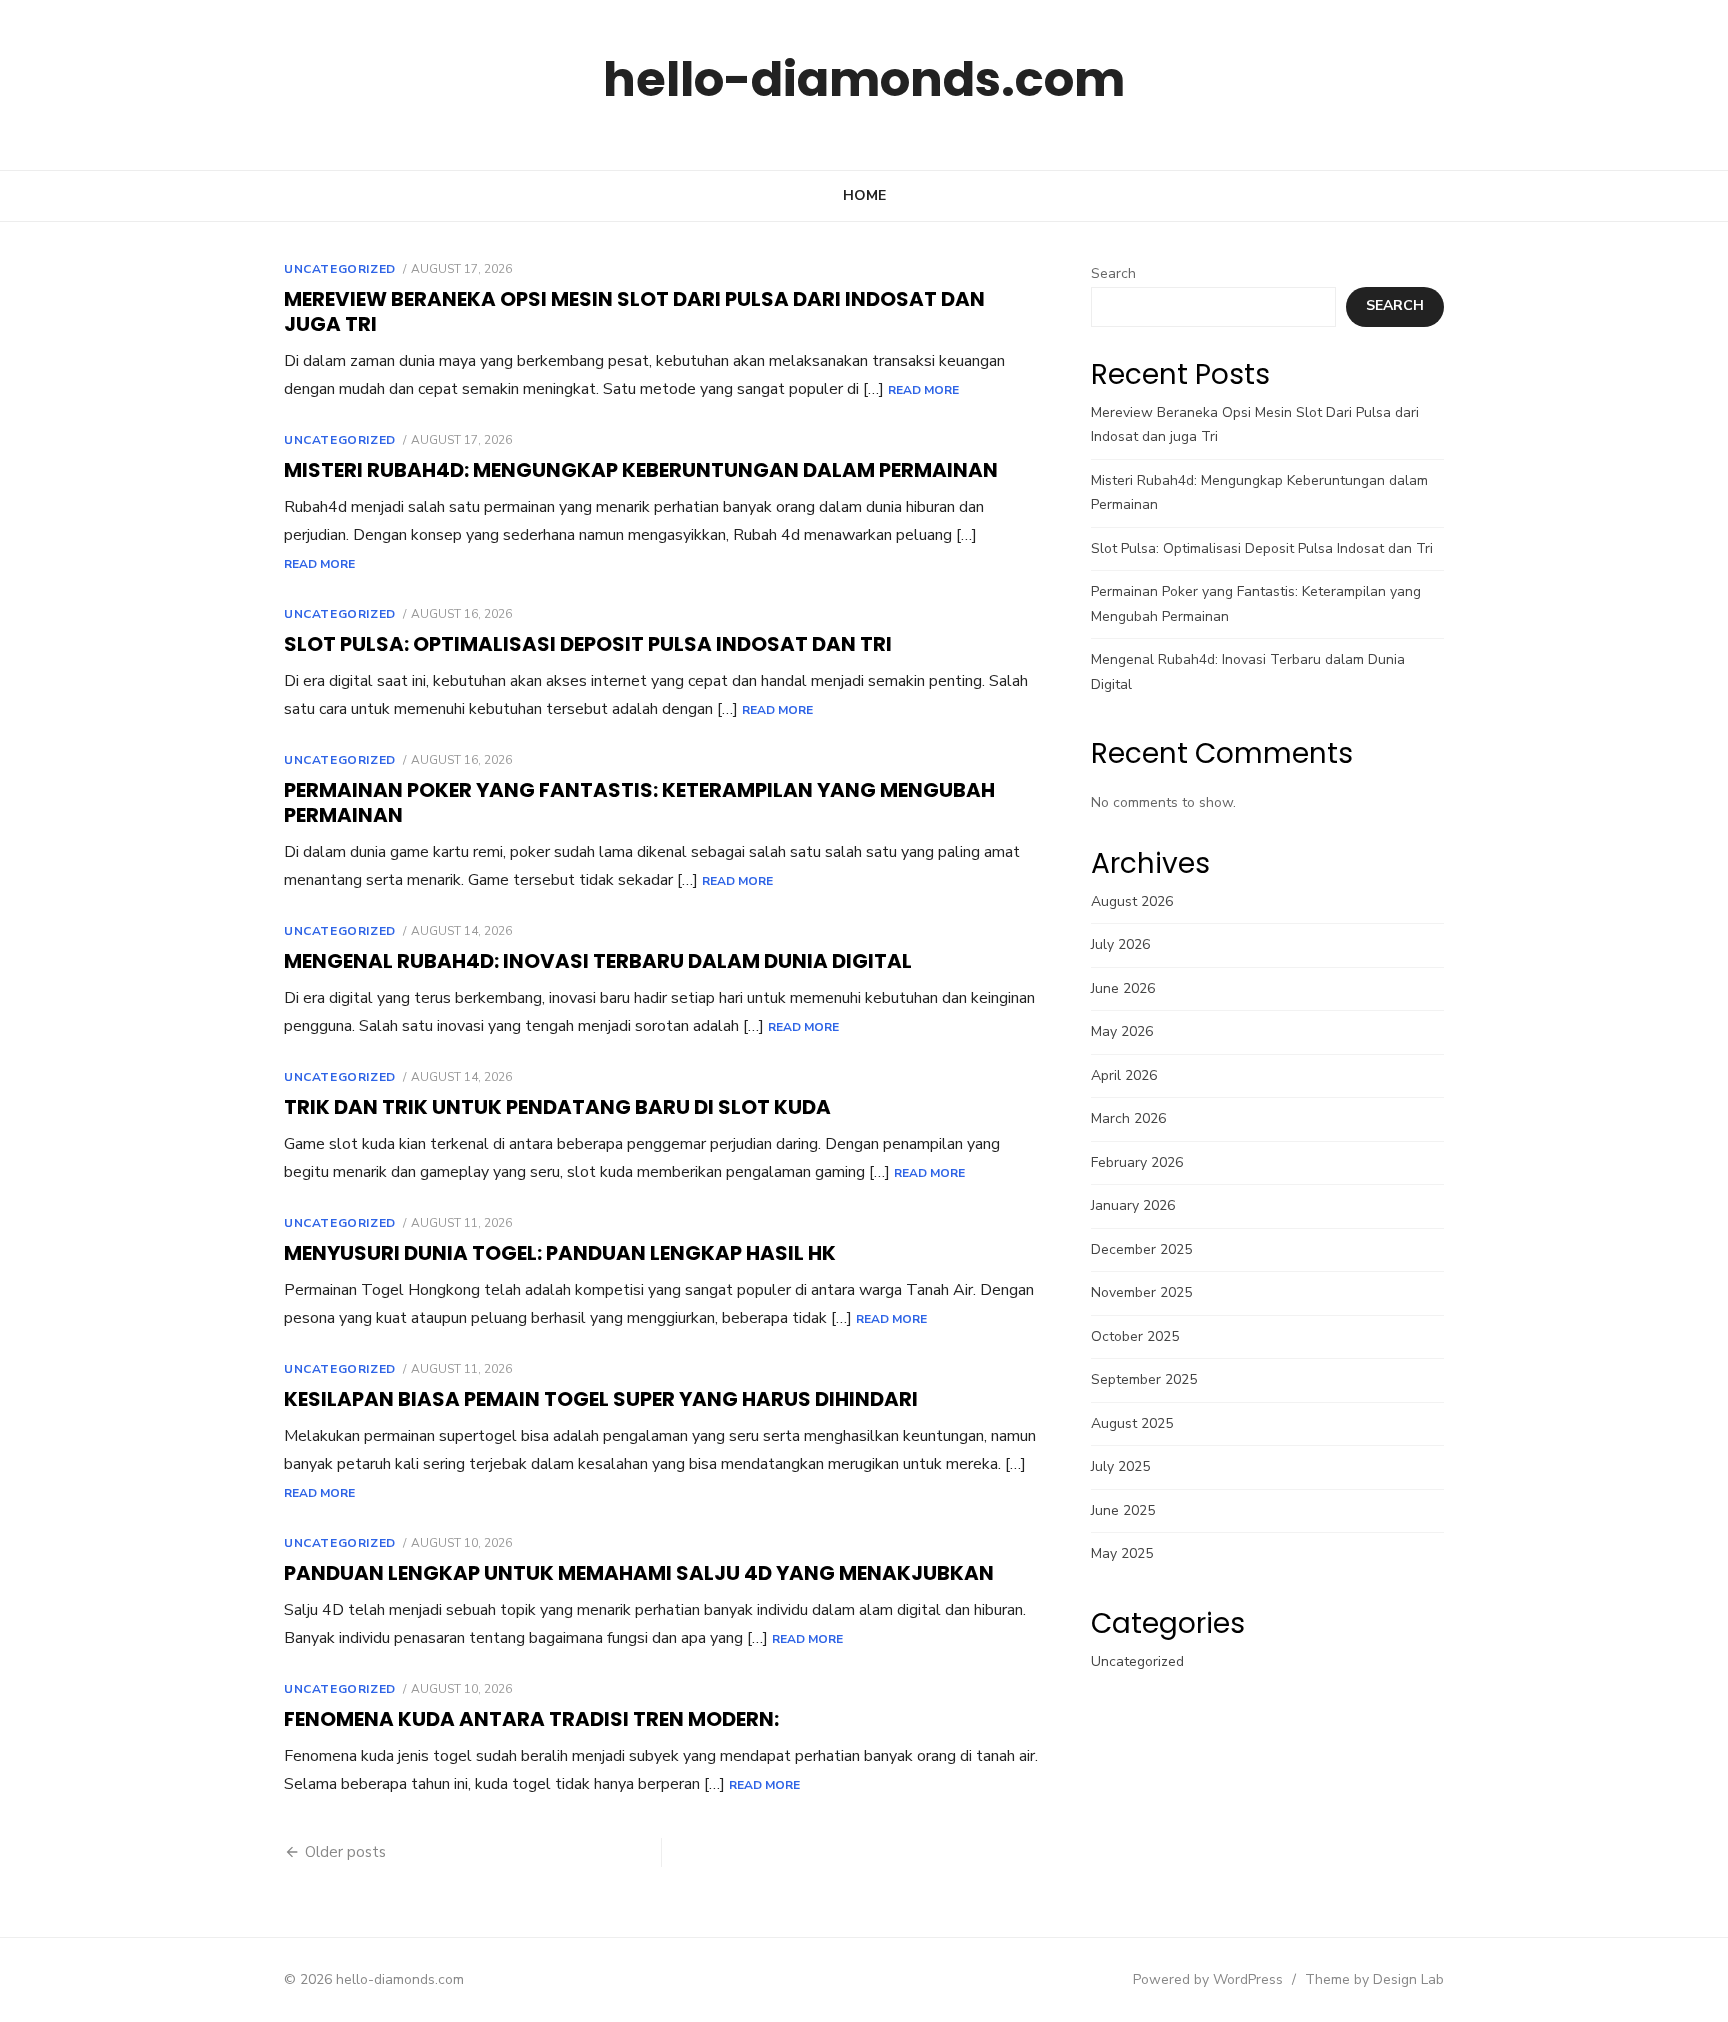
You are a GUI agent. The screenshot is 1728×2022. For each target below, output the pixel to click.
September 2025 (1144, 1379)
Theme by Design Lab (1374, 1979)
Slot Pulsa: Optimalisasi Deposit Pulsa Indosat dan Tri (588, 644)
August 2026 (1132, 901)
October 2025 (1135, 1336)
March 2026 (1128, 1118)
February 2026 (1137, 1162)
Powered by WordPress (1208, 1979)
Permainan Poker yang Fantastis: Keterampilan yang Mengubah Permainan (639, 802)
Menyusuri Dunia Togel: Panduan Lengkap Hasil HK (560, 1253)
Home (864, 195)
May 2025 (1122, 1553)
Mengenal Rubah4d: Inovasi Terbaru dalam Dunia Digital (598, 961)
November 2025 (1141, 1292)
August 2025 (1132, 1423)
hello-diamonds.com (864, 79)
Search (1113, 273)
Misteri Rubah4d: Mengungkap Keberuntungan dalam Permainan (641, 470)
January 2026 (1133, 1205)
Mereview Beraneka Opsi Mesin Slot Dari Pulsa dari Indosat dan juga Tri (634, 311)
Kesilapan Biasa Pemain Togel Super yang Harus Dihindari (601, 1399)
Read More (923, 390)
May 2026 (1122, 1031)
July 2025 (1120, 1466)
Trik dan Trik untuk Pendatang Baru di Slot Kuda (557, 1107)
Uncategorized (340, 269)
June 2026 (1123, 988)
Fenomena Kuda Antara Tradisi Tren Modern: (531, 1719)
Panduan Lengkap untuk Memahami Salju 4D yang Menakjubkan (639, 1573)
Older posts (345, 1852)
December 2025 (1141, 1249)
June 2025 (1123, 1510)
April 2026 (1124, 1075)
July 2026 (1120, 944)
